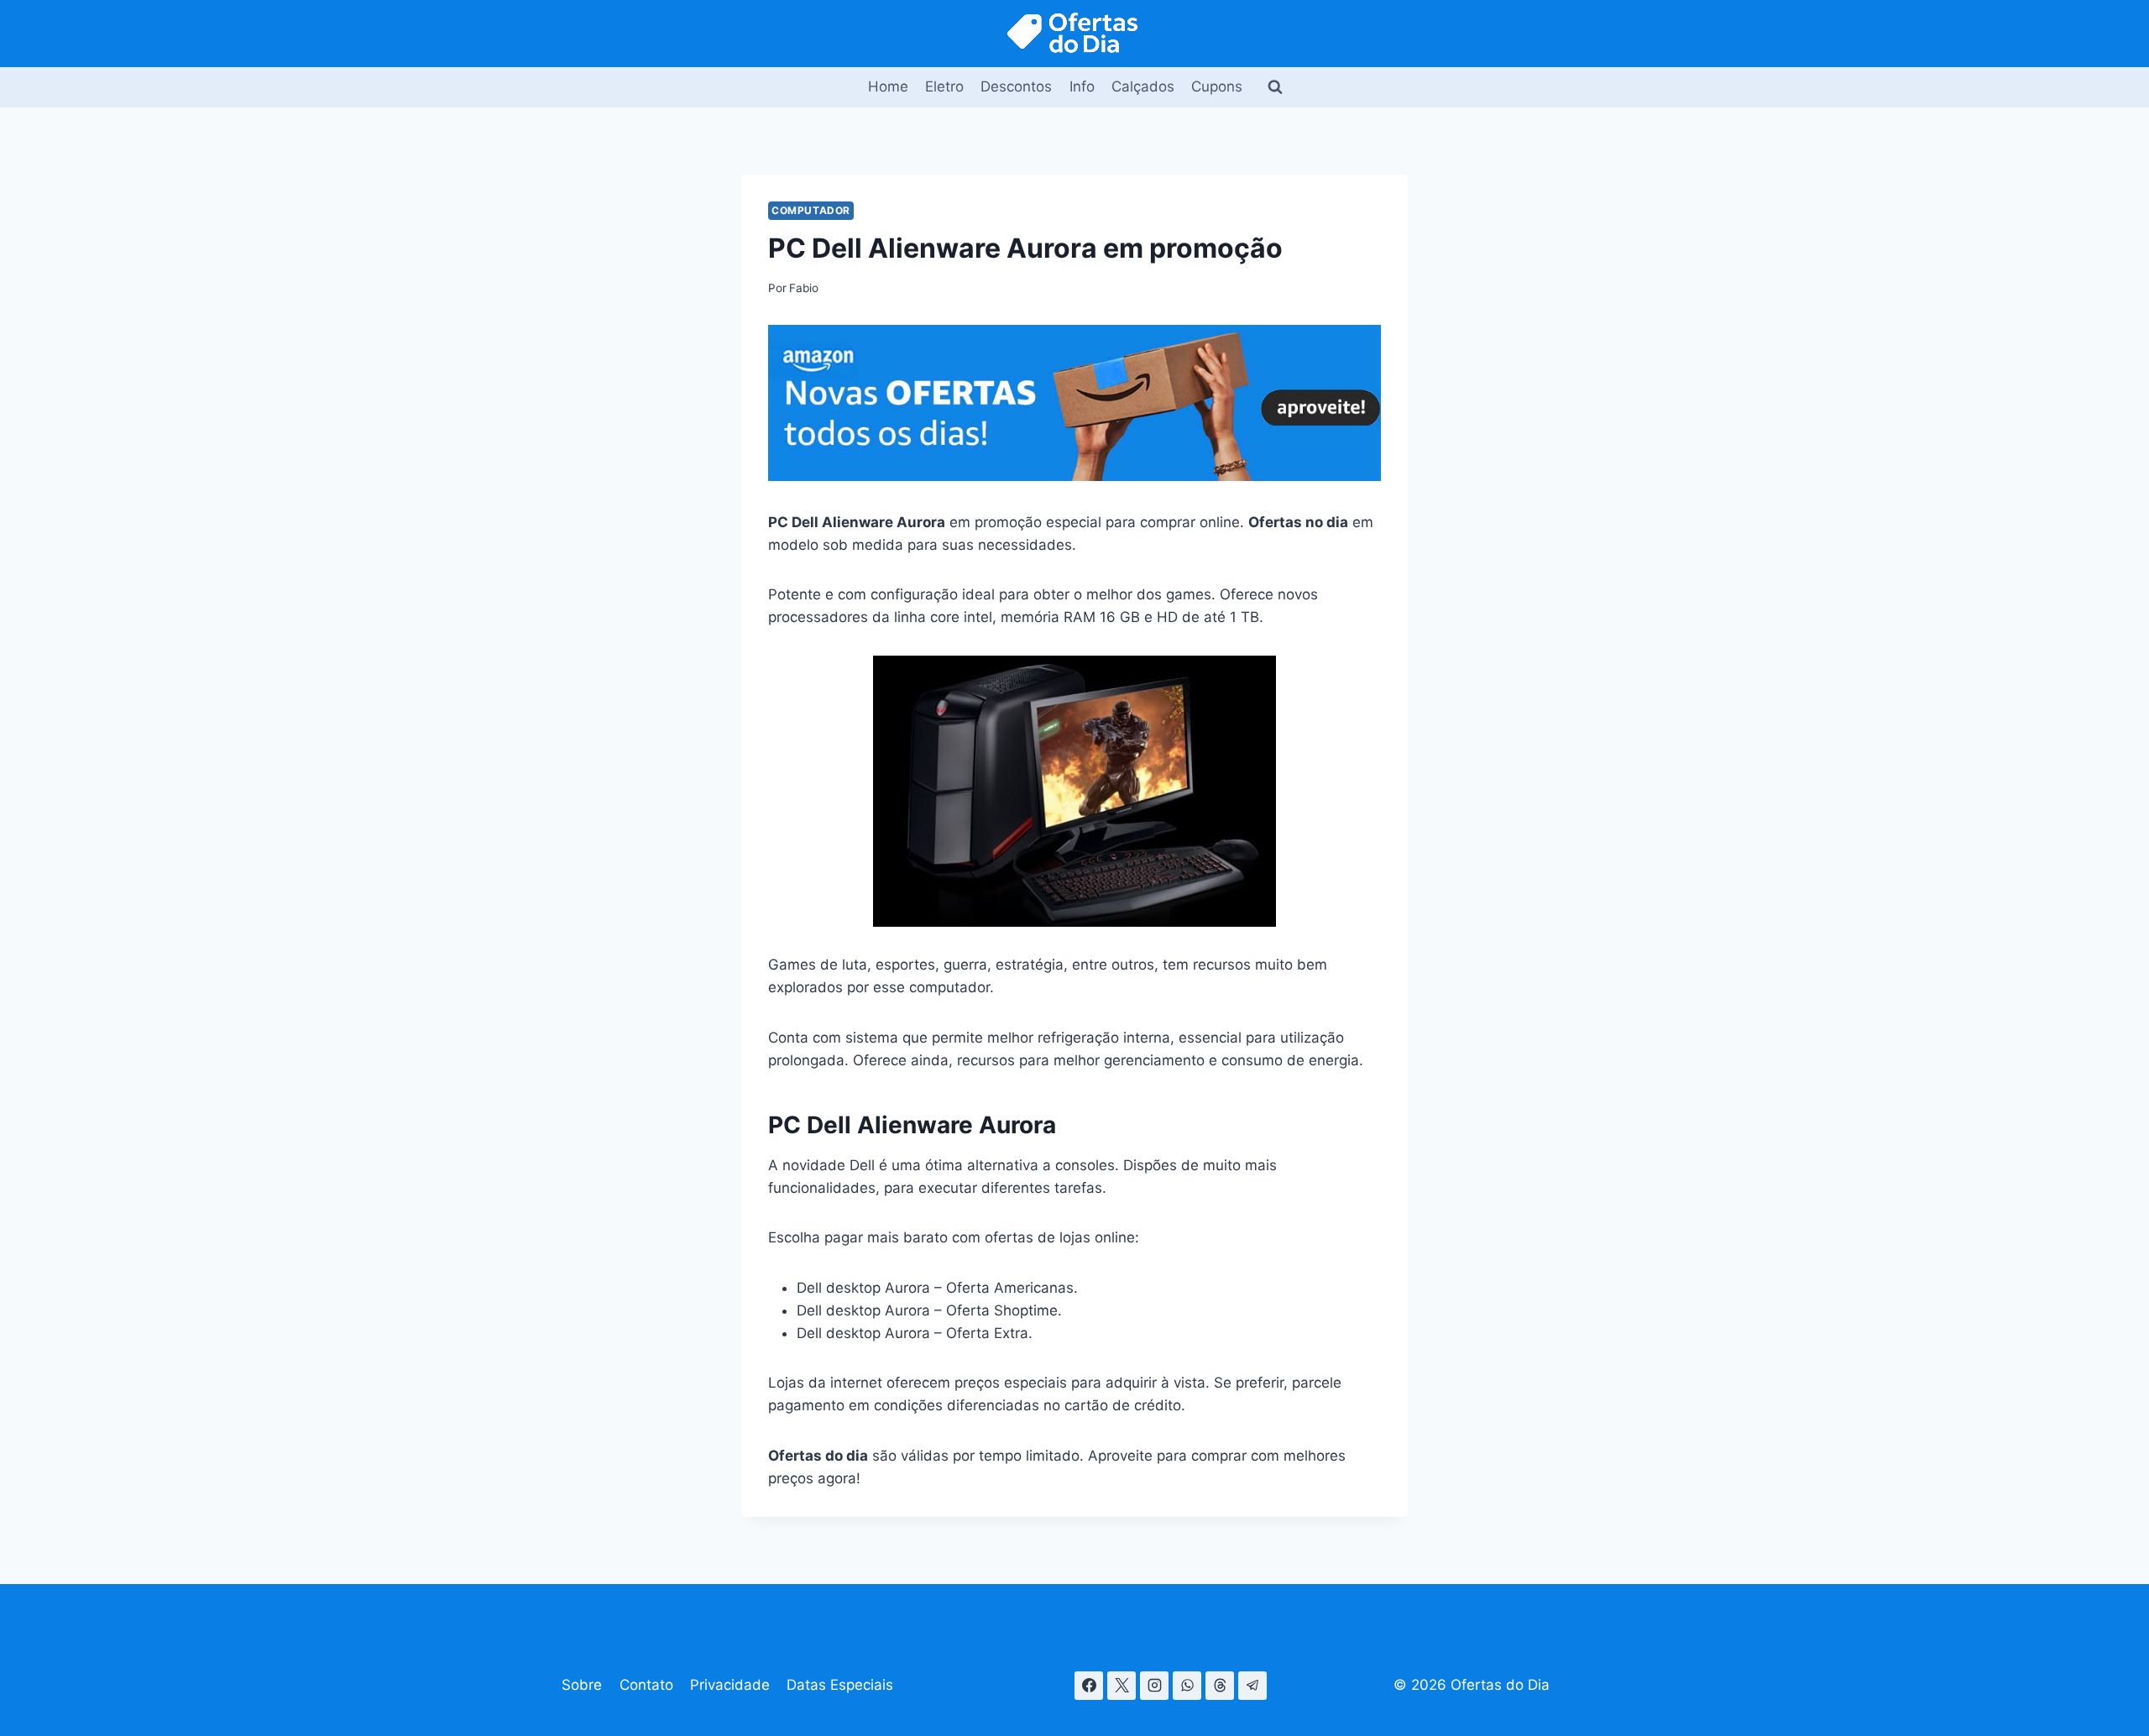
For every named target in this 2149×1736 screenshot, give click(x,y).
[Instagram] (1154, 1686)
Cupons (1217, 86)
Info (1082, 86)
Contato (646, 1685)
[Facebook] (1089, 1686)
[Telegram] (1252, 1686)
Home (888, 86)
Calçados (1143, 86)
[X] (1122, 1686)
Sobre (582, 1685)
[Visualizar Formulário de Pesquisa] (1275, 87)
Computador (811, 210)
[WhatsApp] (1187, 1686)
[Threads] (1220, 1686)
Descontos (1016, 86)
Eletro (944, 86)
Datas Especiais (840, 1685)
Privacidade (730, 1685)
